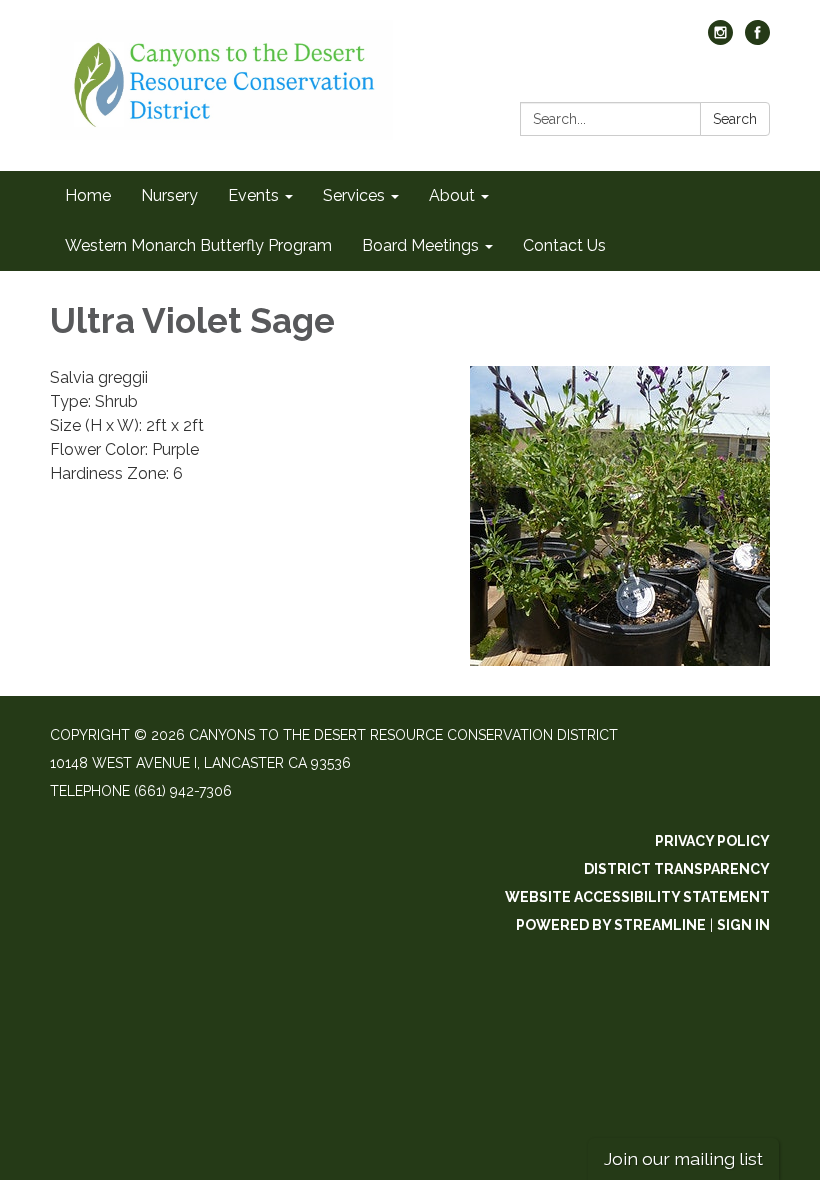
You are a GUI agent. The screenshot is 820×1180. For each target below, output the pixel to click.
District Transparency (677, 869)
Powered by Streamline (611, 925)
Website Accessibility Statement (637, 897)
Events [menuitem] (253, 195)
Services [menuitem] (354, 195)
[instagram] (720, 39)
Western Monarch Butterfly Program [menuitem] (198, 245)
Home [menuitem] (88, 195)
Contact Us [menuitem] (564, 245)
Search (735, 119)
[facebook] (757, 39)
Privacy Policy (712, 841)
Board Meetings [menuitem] (420, 245)
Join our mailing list (683, 1158)
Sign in (743, 925)
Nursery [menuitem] (169, 195)
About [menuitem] (452, 195)
